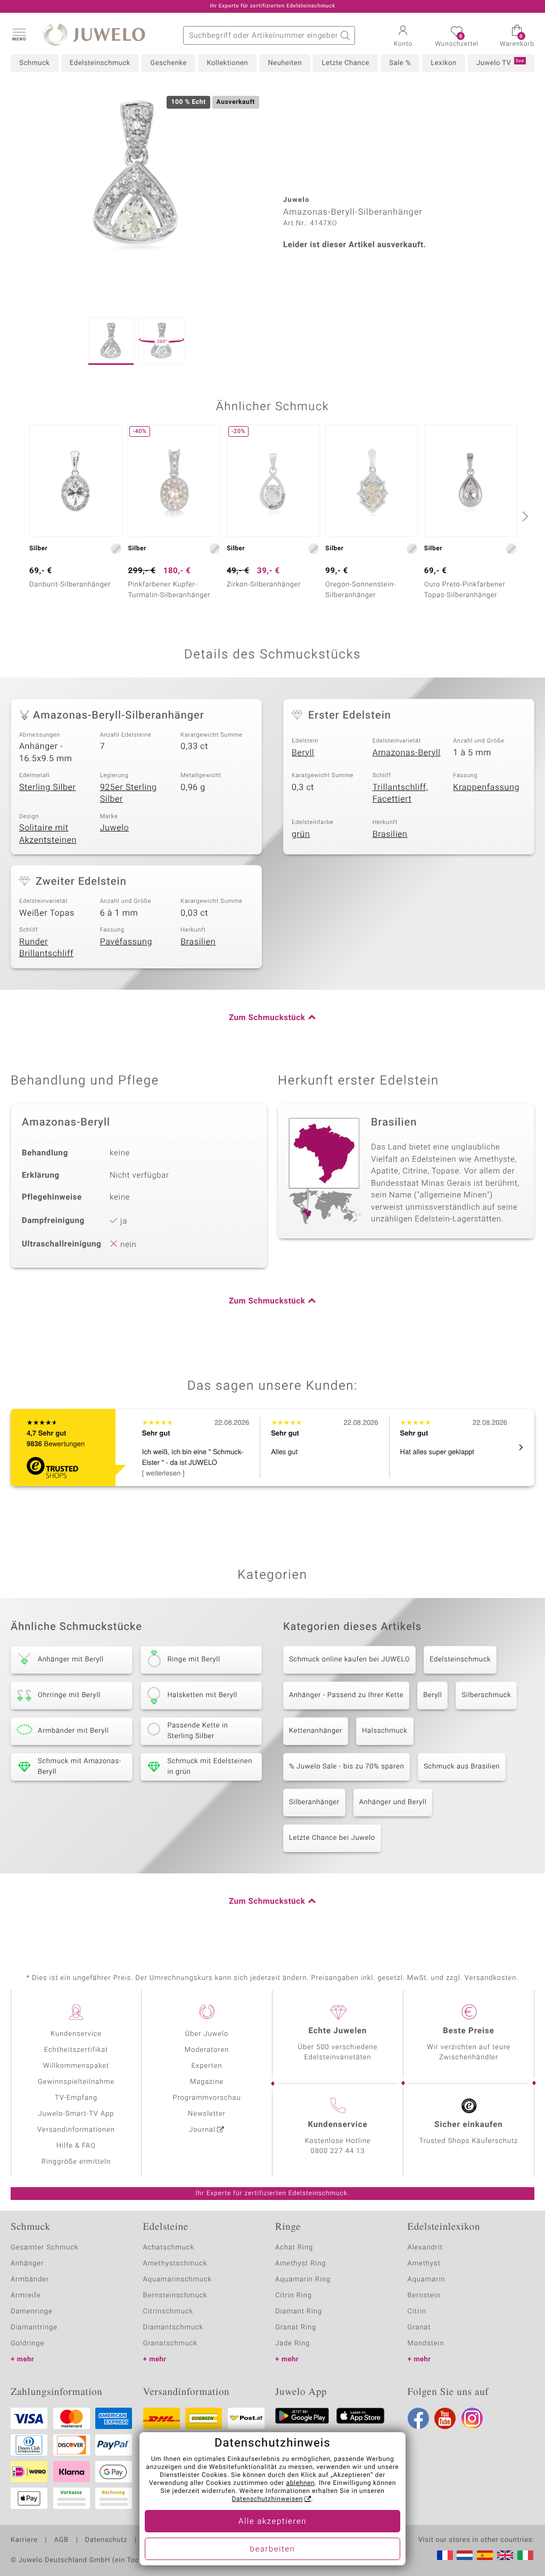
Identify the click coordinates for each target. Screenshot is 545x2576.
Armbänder (30, 2280)
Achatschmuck (169, 2248)
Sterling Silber (48, 787)
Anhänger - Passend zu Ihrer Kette (346, 1695)
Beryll (303, 753)
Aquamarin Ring (303, 2280)
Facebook (418, 2418)
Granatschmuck (171, 2343)
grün (301, 834)
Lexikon (443, 63)
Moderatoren (207, 2050)
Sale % (400, 63)
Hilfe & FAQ (76, 2146)
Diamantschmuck (173, 2328)
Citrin (417, 2312)
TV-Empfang (76, 2098)
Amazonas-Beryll (407, 753)
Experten (207, 2066)
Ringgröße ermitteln (76, 2162)
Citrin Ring (294, 2296)
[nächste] (524, 516)
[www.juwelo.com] (505, 2555)
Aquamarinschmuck (178, 2280)
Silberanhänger (314, 1802)
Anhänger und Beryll (393, 1802)
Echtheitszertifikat (76, 2050)
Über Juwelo (207, 2034)
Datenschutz (106, 2540)
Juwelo (115, 828)
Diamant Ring (299, 2312)
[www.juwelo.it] (525, 2555)
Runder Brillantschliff (46, 948)
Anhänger (27, 2264)
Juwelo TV (500, 63)
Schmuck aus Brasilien (462, 1767)
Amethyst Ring (300, 2264)
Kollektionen (227, 63)
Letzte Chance (345, 63)
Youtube (445, 2418)
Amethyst (424, 2264)
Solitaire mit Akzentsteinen (48, 834)
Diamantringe (34, 2328)
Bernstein (424, 2296)
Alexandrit (425, 2248)
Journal (202, 2130)
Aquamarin (427, 2280)
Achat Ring (294, 2248)
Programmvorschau (207, 2098)
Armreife (26, 2296)
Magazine (207, 2082)
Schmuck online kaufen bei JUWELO (349, 1660)
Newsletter (207, 2114)
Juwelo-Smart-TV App (76, 2114)
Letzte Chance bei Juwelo (332, 1838)
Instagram (472, 2418)
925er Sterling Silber (129, 793)
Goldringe (27, 2343)
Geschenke (168, 63)
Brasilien (390, 834)
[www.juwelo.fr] (445, 2555)
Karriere (24, 2540)
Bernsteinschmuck (175, 2296)
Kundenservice (76, 2034)
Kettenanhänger (316, 1731)
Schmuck (34, 63)
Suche (346, 35)
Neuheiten (285, 63)
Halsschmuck (385, 1731)
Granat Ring (296, 2328)
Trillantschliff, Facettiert (401, 793)
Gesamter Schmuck (44, 2248)
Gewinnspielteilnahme (76, 2082)
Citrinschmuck (168, 2312)
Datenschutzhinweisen (267, 2499)
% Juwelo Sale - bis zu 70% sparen (346, 1767)
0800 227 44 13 (338, 2151)
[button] (19, 34)
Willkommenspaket (76, 2066)
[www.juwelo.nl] (465, 2555)
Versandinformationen (76, 2130)
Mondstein (426, 2343)
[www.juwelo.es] (485, 2555)
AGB (61, 2540)
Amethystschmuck (175, 2264)
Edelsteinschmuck (100, 63)
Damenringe (32, 2312)
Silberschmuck (486, 1695)
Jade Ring (292, 2343)
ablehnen (301, 2483)
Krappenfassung (486, 787)
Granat (419, 2328)
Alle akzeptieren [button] (272, 2522)
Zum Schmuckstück (267, 1018)
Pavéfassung (126, 942)
